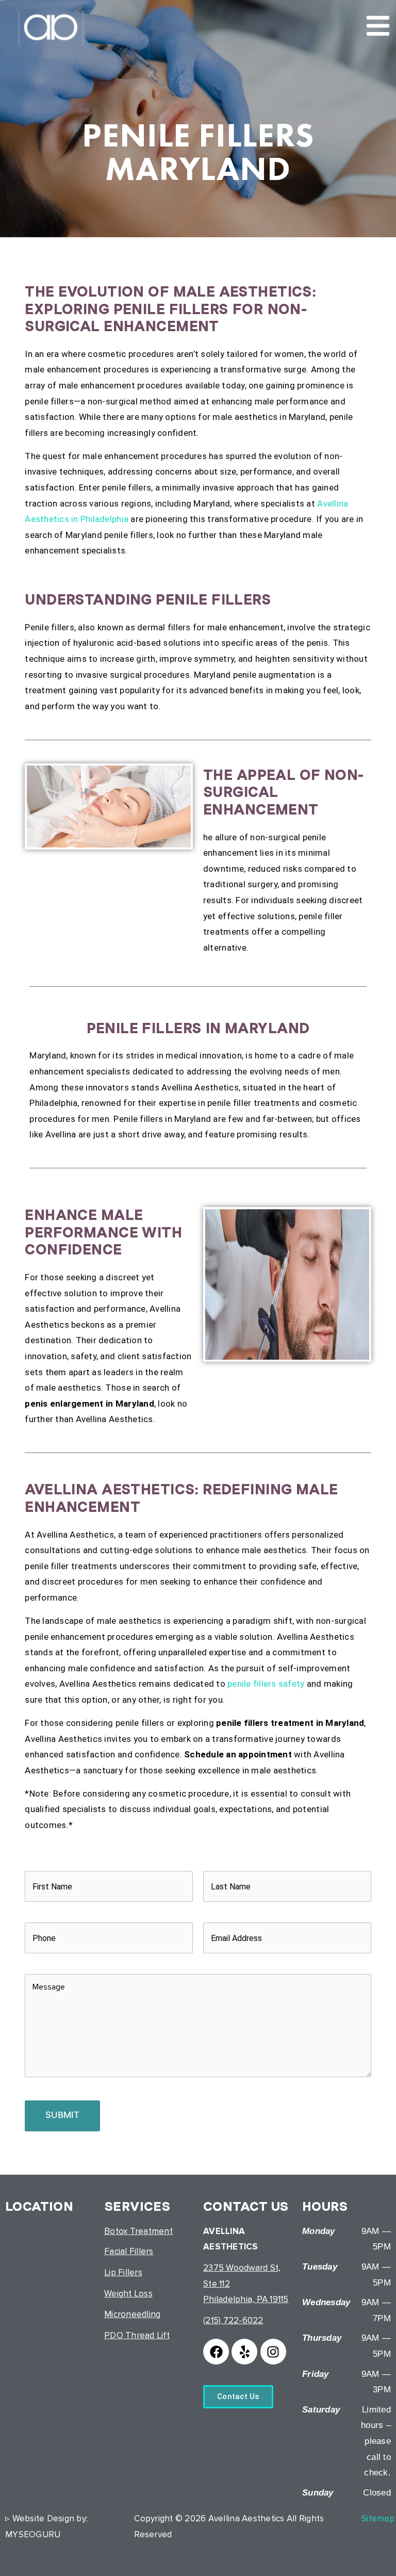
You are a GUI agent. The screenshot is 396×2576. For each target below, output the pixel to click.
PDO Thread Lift (137, 2335)
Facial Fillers (129, 2251)
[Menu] (378, 26)
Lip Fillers (123, 2272)
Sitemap (378, 2518)
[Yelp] (244, 2352)
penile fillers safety (266, 1684)
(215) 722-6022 (233, 2320)
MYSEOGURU (33, 2534)
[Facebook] (216, 2352)
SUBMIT (62, 2115)
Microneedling (132, 2314)
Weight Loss (128, 2294)
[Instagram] (273, 2352)
